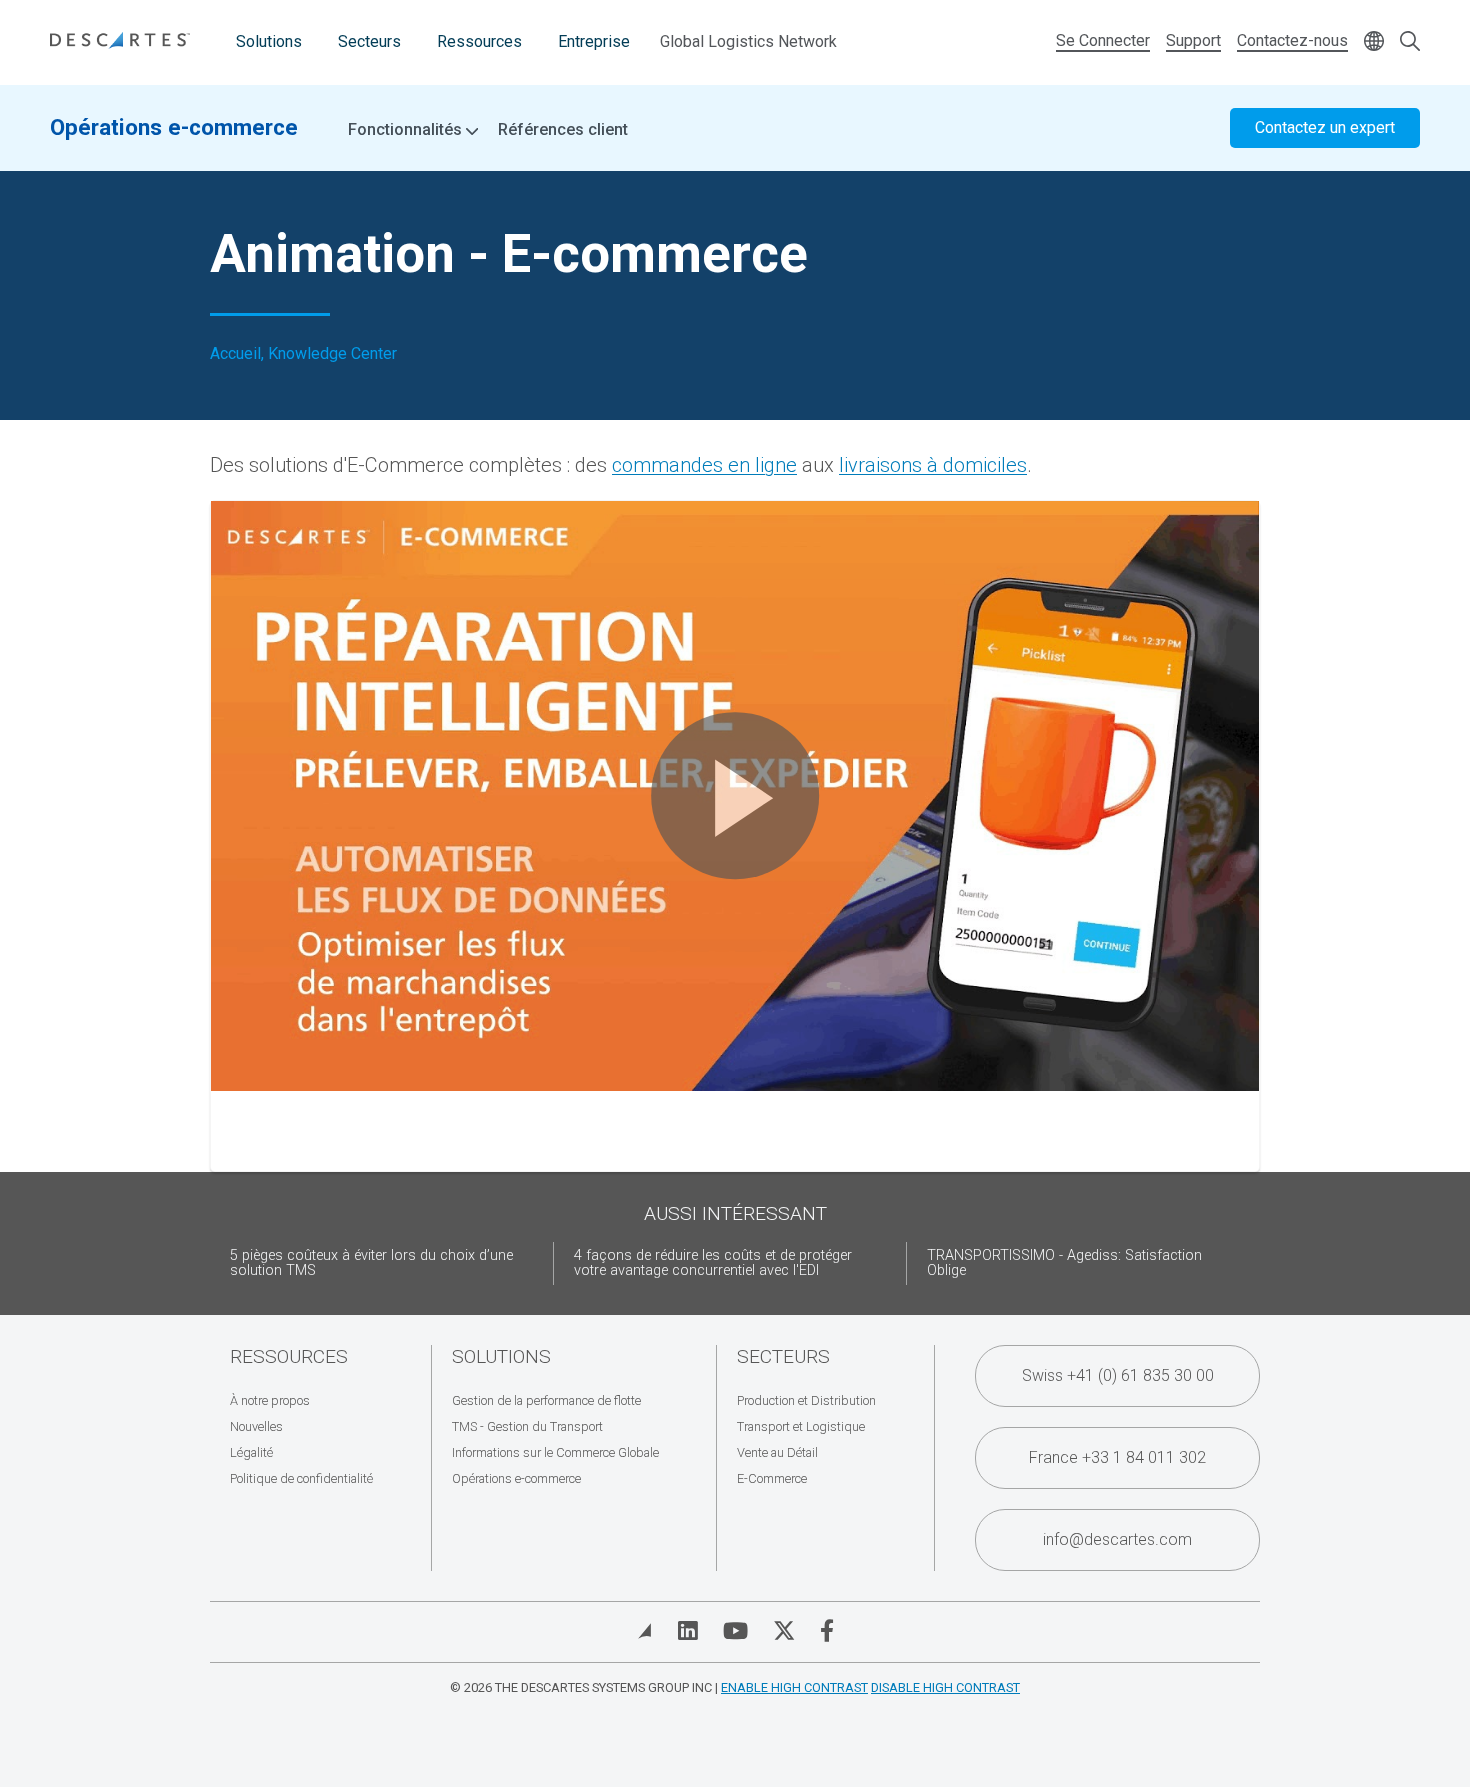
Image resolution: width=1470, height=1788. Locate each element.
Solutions (269, 41)
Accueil (235, 354)
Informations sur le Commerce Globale (555, 1452)
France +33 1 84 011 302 (1117, 1457)
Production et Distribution (806, 1400)
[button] (735, 796)
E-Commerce (772, 1478)
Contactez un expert (1325, 127)
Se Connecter (1103, 40)
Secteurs (369, 41)
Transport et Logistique (801, 1426)
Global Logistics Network (748, 41)
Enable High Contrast (794, 1687)
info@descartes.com (1117, 1539)
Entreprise (594, 41)
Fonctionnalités (407, 130)
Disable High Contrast (945, 1687)
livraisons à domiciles (933, 465)
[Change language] (1374, 42)
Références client (563, 129)
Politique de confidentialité (301, 1478)
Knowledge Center (332, 354)
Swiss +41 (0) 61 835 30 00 (1118, 1375)
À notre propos (270, 1400)
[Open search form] (1410, 42)
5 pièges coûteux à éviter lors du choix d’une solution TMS (371, 1263)
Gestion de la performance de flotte (546, 1400)
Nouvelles (256, 1426)
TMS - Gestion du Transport (527, 1426)
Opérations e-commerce (174, 127)
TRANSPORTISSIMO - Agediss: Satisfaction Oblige (1064, 1263)
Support (1193, 40)
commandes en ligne (704, 465)
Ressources (479, 41)
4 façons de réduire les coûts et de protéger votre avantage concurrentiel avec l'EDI (713, 1263)
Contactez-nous (1292, 40)
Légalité (251, 1452)
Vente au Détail (777, 1452)
